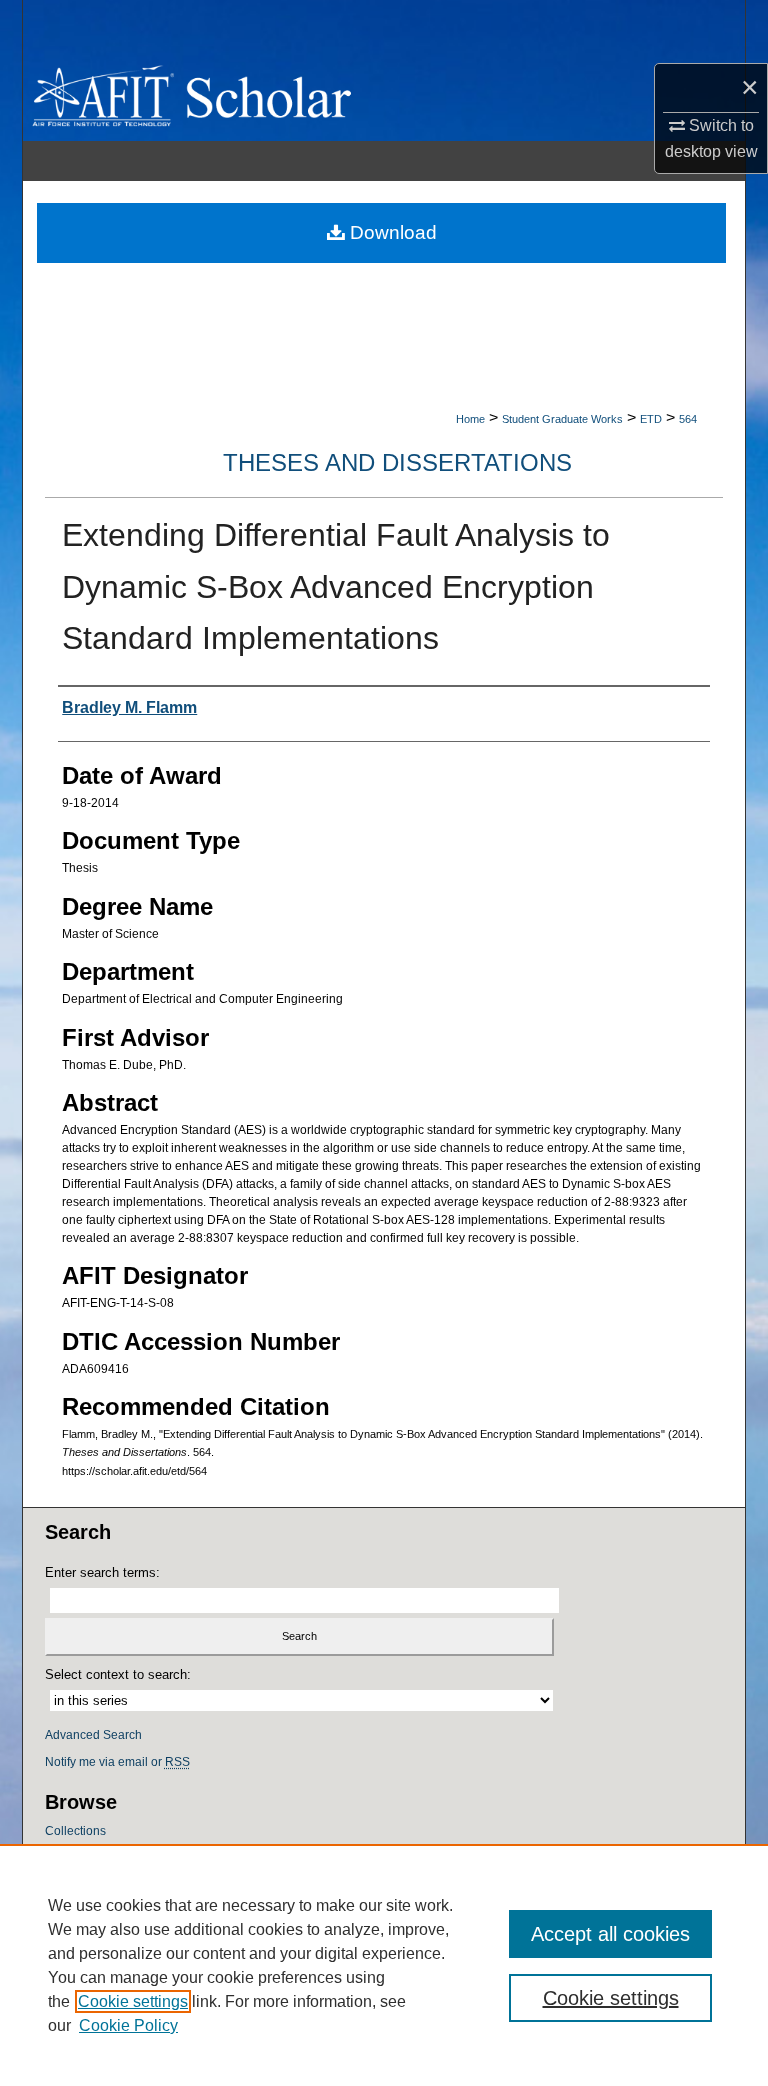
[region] (384, 1965)
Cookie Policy (128, 2025)
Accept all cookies (610, 1934)
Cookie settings (133, 2001)
